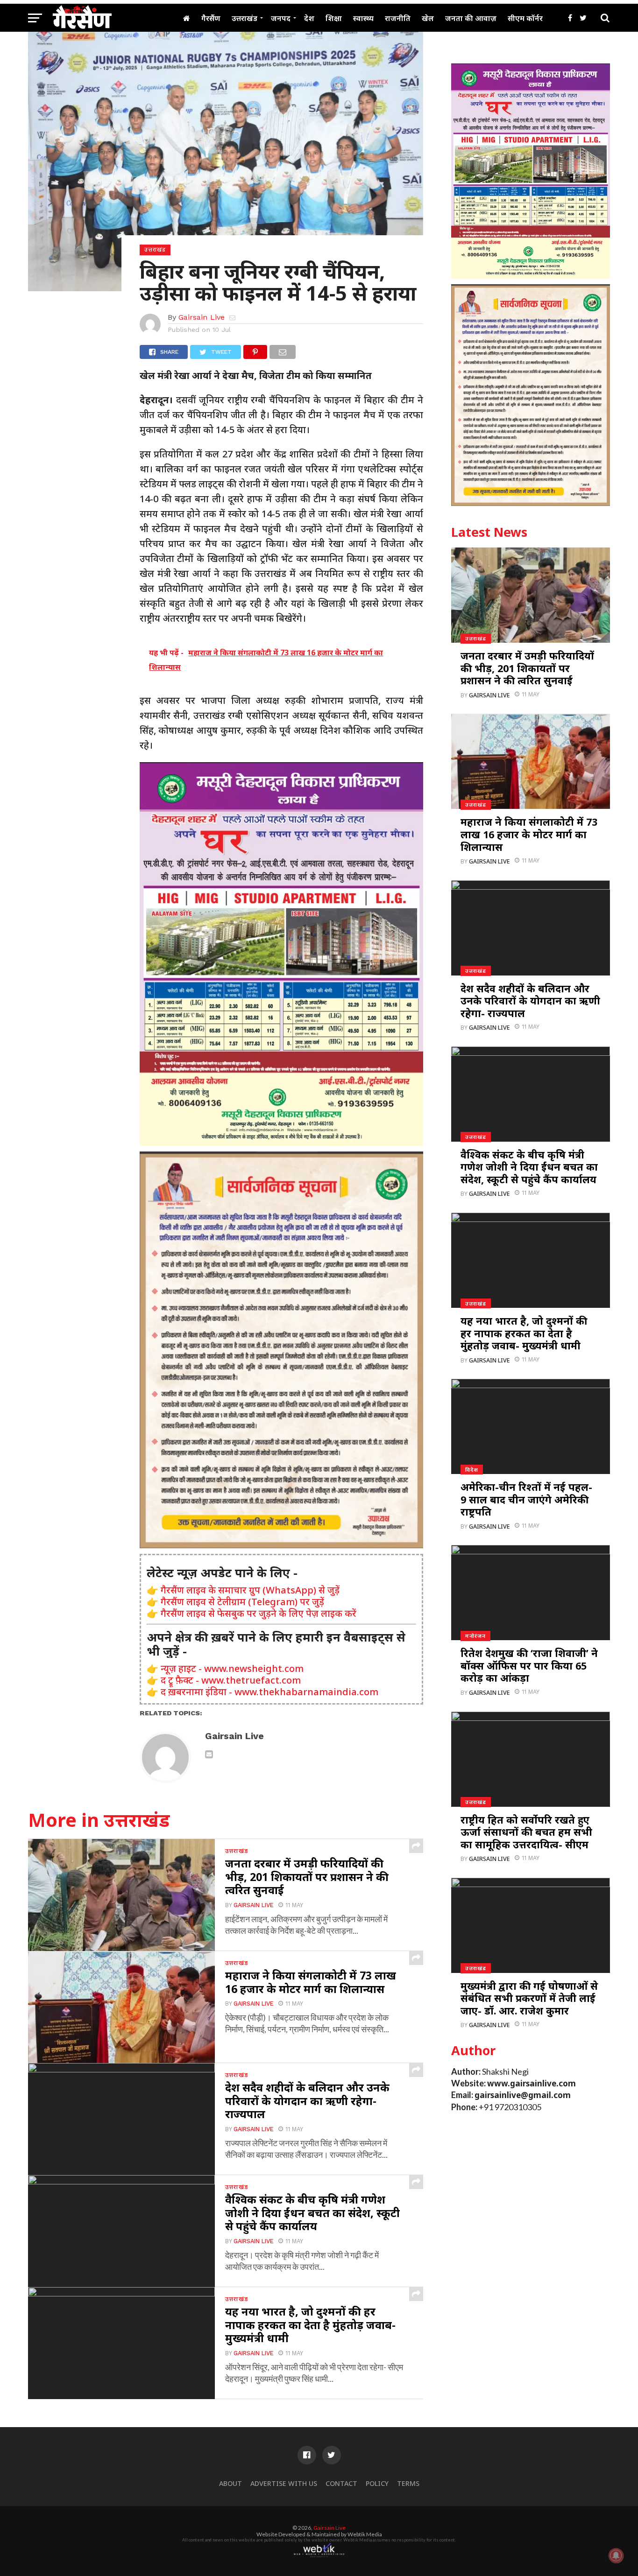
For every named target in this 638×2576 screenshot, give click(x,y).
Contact (341, 2483)
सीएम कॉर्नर (525, 18)
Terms (408, 2483)
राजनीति (398, 18)
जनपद (281, 18)
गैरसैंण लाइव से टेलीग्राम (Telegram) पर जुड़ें (242, 1602)
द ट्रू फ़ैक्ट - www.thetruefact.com (231, 1680)
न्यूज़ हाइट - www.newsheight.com (232, 1668)
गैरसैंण (211, 18)
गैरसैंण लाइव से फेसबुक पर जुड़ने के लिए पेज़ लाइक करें (259, 1613)
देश (309, 18)
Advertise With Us (284, 2483)
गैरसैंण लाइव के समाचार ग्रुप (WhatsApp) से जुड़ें (250, 1590)
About (230, 2483)
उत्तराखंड (245, 18)
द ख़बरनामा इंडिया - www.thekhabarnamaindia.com (269, 1692)
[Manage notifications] (616, 2555)
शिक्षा (334, 18)
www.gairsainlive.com (532, 2083)
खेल (428, 18)
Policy (377, 2483)
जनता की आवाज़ (471, 18)
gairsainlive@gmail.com (523, 2095)
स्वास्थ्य (363, 18)
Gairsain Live (202, 317)
